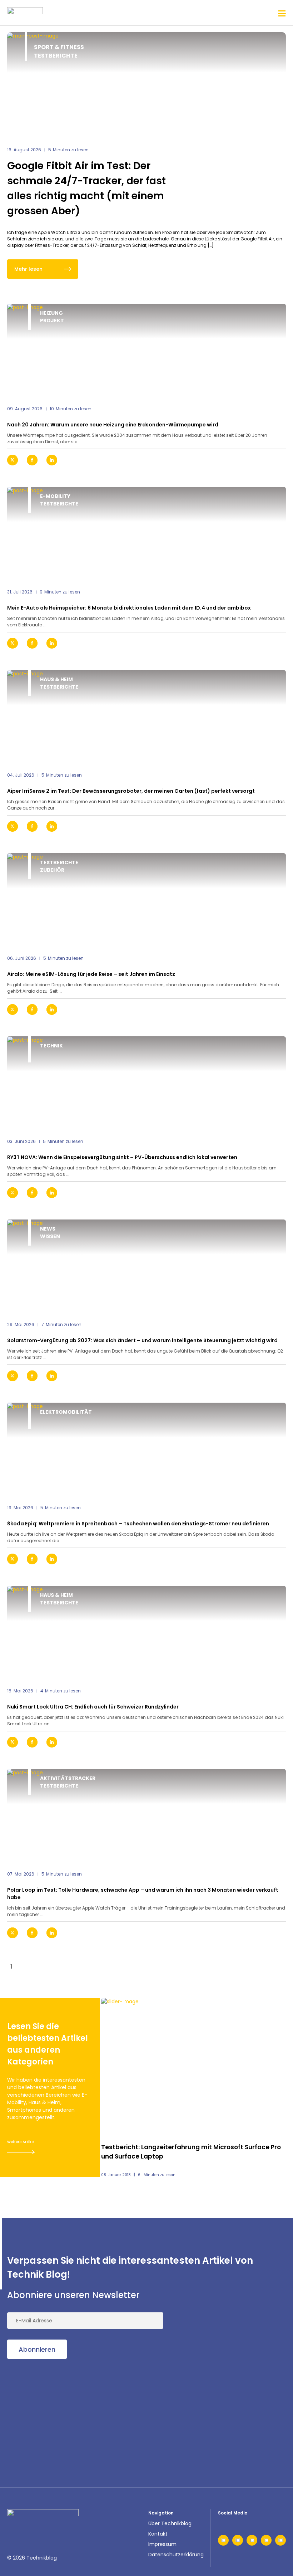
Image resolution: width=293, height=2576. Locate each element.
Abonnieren (37, 2349)
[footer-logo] (43, 2520)
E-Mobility (55, 496)
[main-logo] (25, 13)
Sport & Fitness (59, 47)
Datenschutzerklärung (176, 2555)
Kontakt (158, 2534)
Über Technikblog (170, 2523)
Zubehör (52, 870)
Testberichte (56, 56)
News (48, 1229)
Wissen (50, 1236)
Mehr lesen (28, 269)
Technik (51, 1046)
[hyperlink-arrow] (274, 460)
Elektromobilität (66, 1412)
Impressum (162, 2544)
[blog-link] (146, 350)
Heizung (51, 313)
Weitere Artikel (21, 2142)
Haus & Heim (56, 679)
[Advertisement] (61, 2414)
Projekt (52, 321)
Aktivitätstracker (68, 1778)
